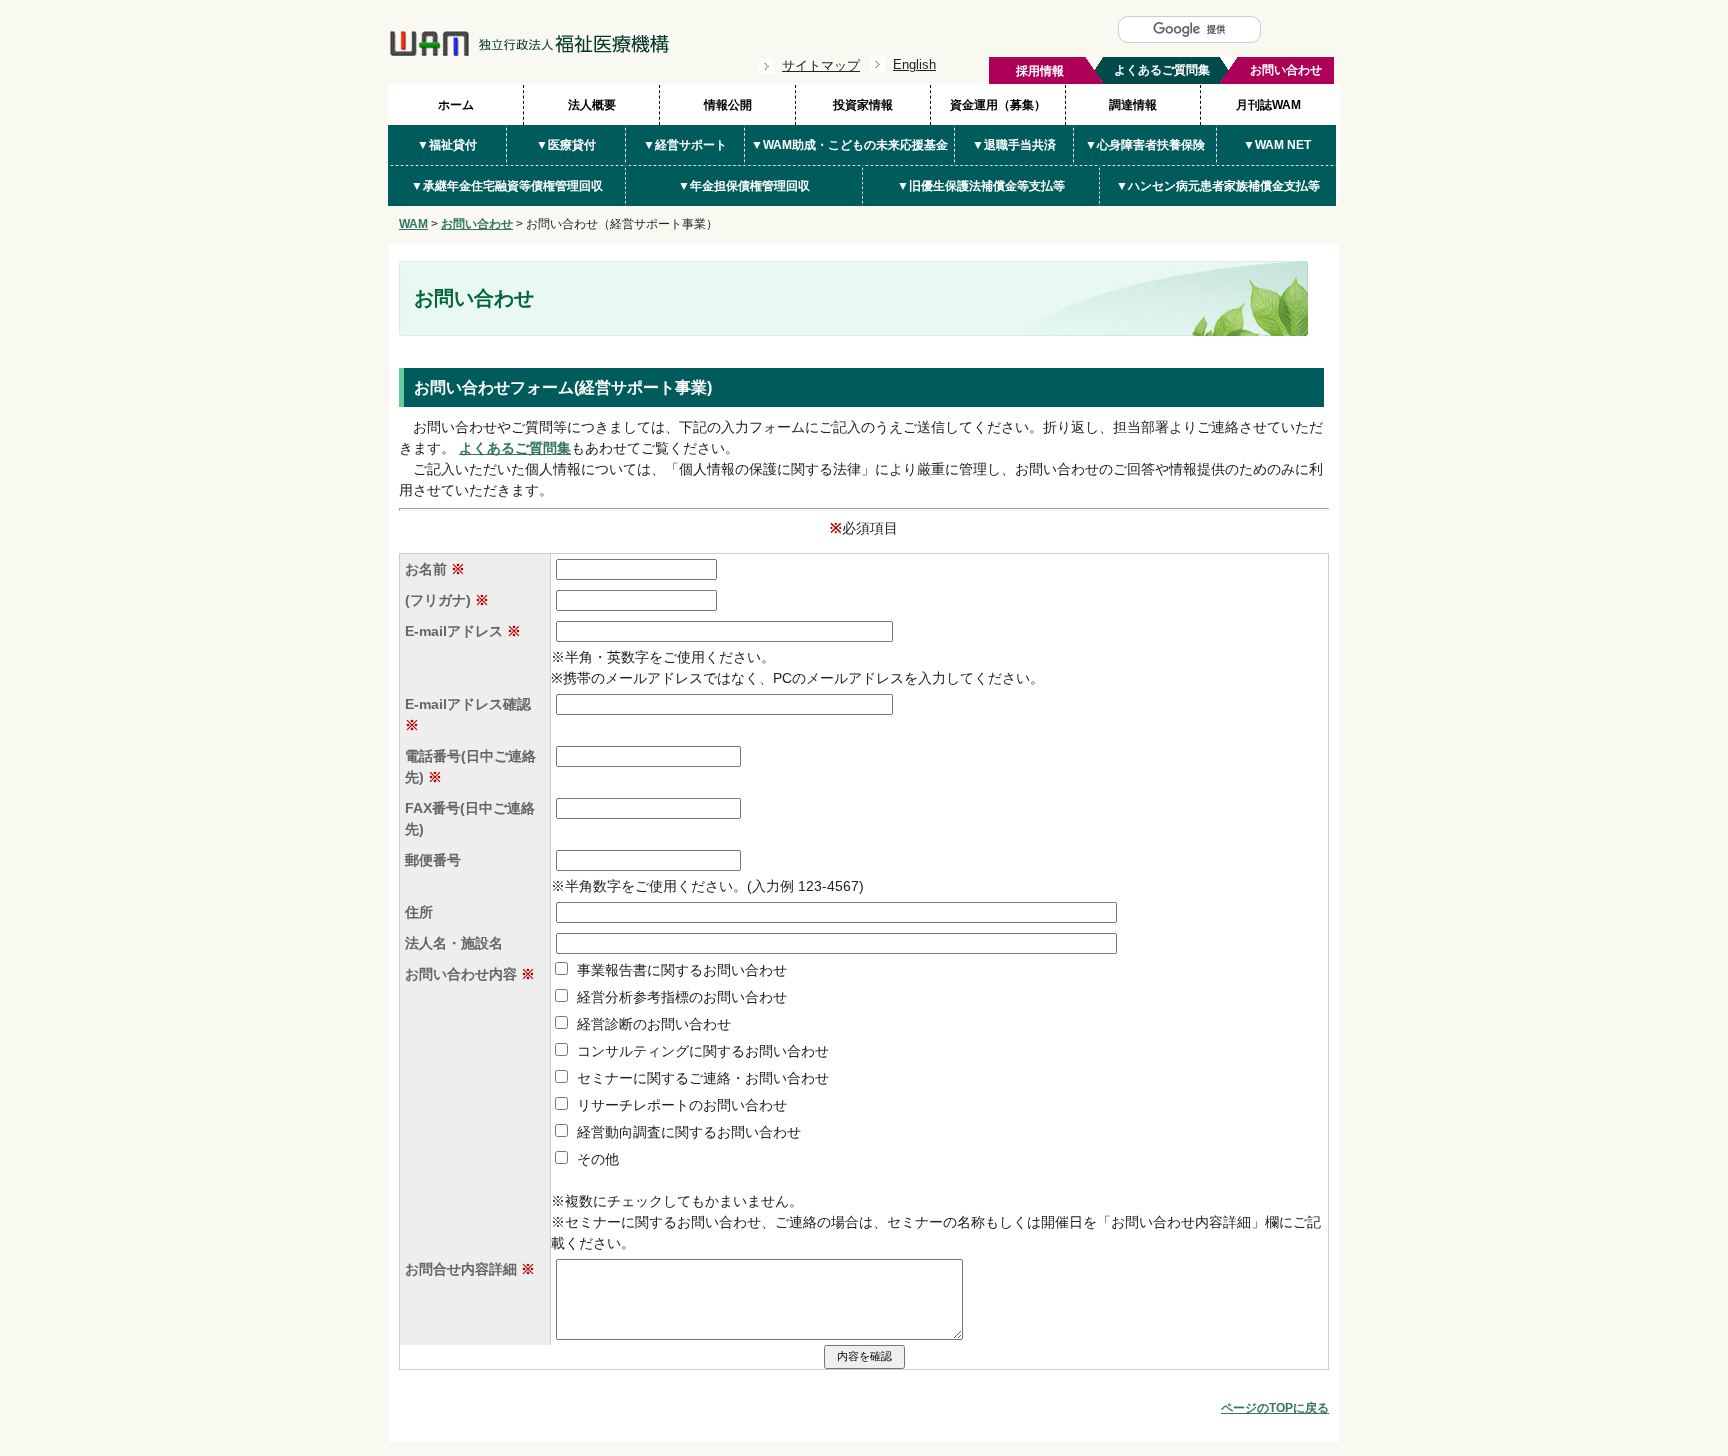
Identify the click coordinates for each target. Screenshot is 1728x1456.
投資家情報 (863, 105)
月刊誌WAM (1268, 105)
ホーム (456, 105)
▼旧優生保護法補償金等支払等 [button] (981, 186)
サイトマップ (821, 65)
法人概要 (592, 105)
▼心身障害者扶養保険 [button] (1145, 145)
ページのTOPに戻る (1275, 1408)
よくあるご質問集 (515, 448)
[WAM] (529, 52)
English (914, 64)
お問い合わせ (477, 224)
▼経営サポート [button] (685, 145)
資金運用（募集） (998, 105)
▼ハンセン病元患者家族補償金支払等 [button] (1218, 186)
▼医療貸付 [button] (566, 145)
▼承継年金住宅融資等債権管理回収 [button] (507, 186)
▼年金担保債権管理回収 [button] (744, 186)
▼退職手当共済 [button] (1014, 145)
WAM (413, 224)
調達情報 (1133, 105)
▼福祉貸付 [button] (447, 145)
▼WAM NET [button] (1277, 145)
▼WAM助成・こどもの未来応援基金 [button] (849, 145)
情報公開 (728, 105)
